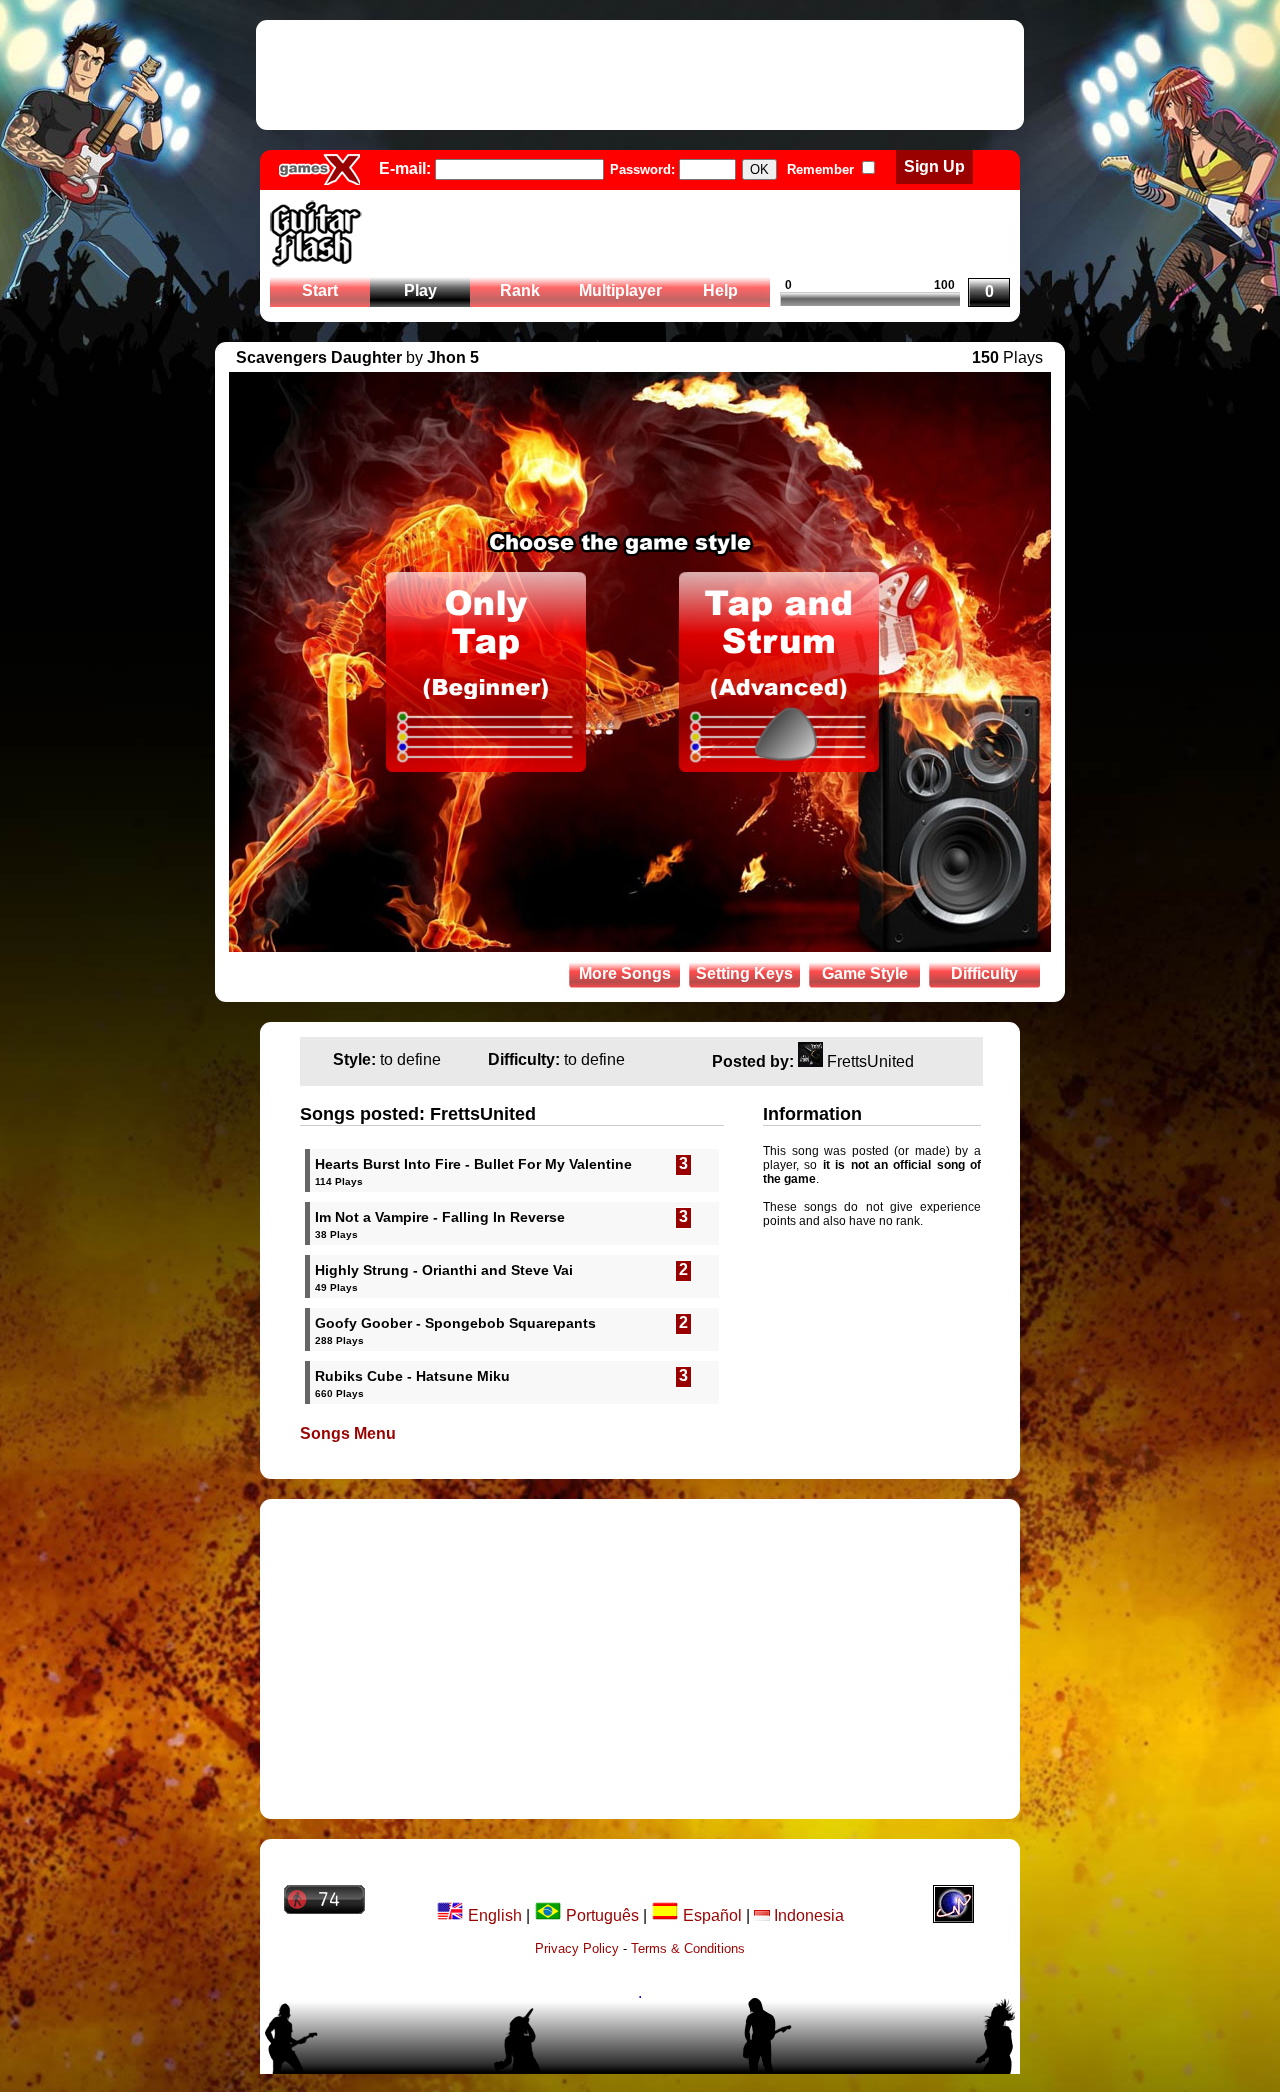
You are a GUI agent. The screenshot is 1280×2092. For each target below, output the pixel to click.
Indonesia (807, 1915)
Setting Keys (744, 973)
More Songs (625, 973)
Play (420, 290)
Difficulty (984, 973)
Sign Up (934, 166)
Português (600, 1915)
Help (720, 290)
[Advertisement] (640, 75)
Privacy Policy (577, 1948)
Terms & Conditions (688, 1948)
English (493, 1915)
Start (320, 290)
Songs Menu (348, 1433)
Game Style (865, 973)
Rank (520, 290)
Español (710, 1915)
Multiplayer (620, 290)
